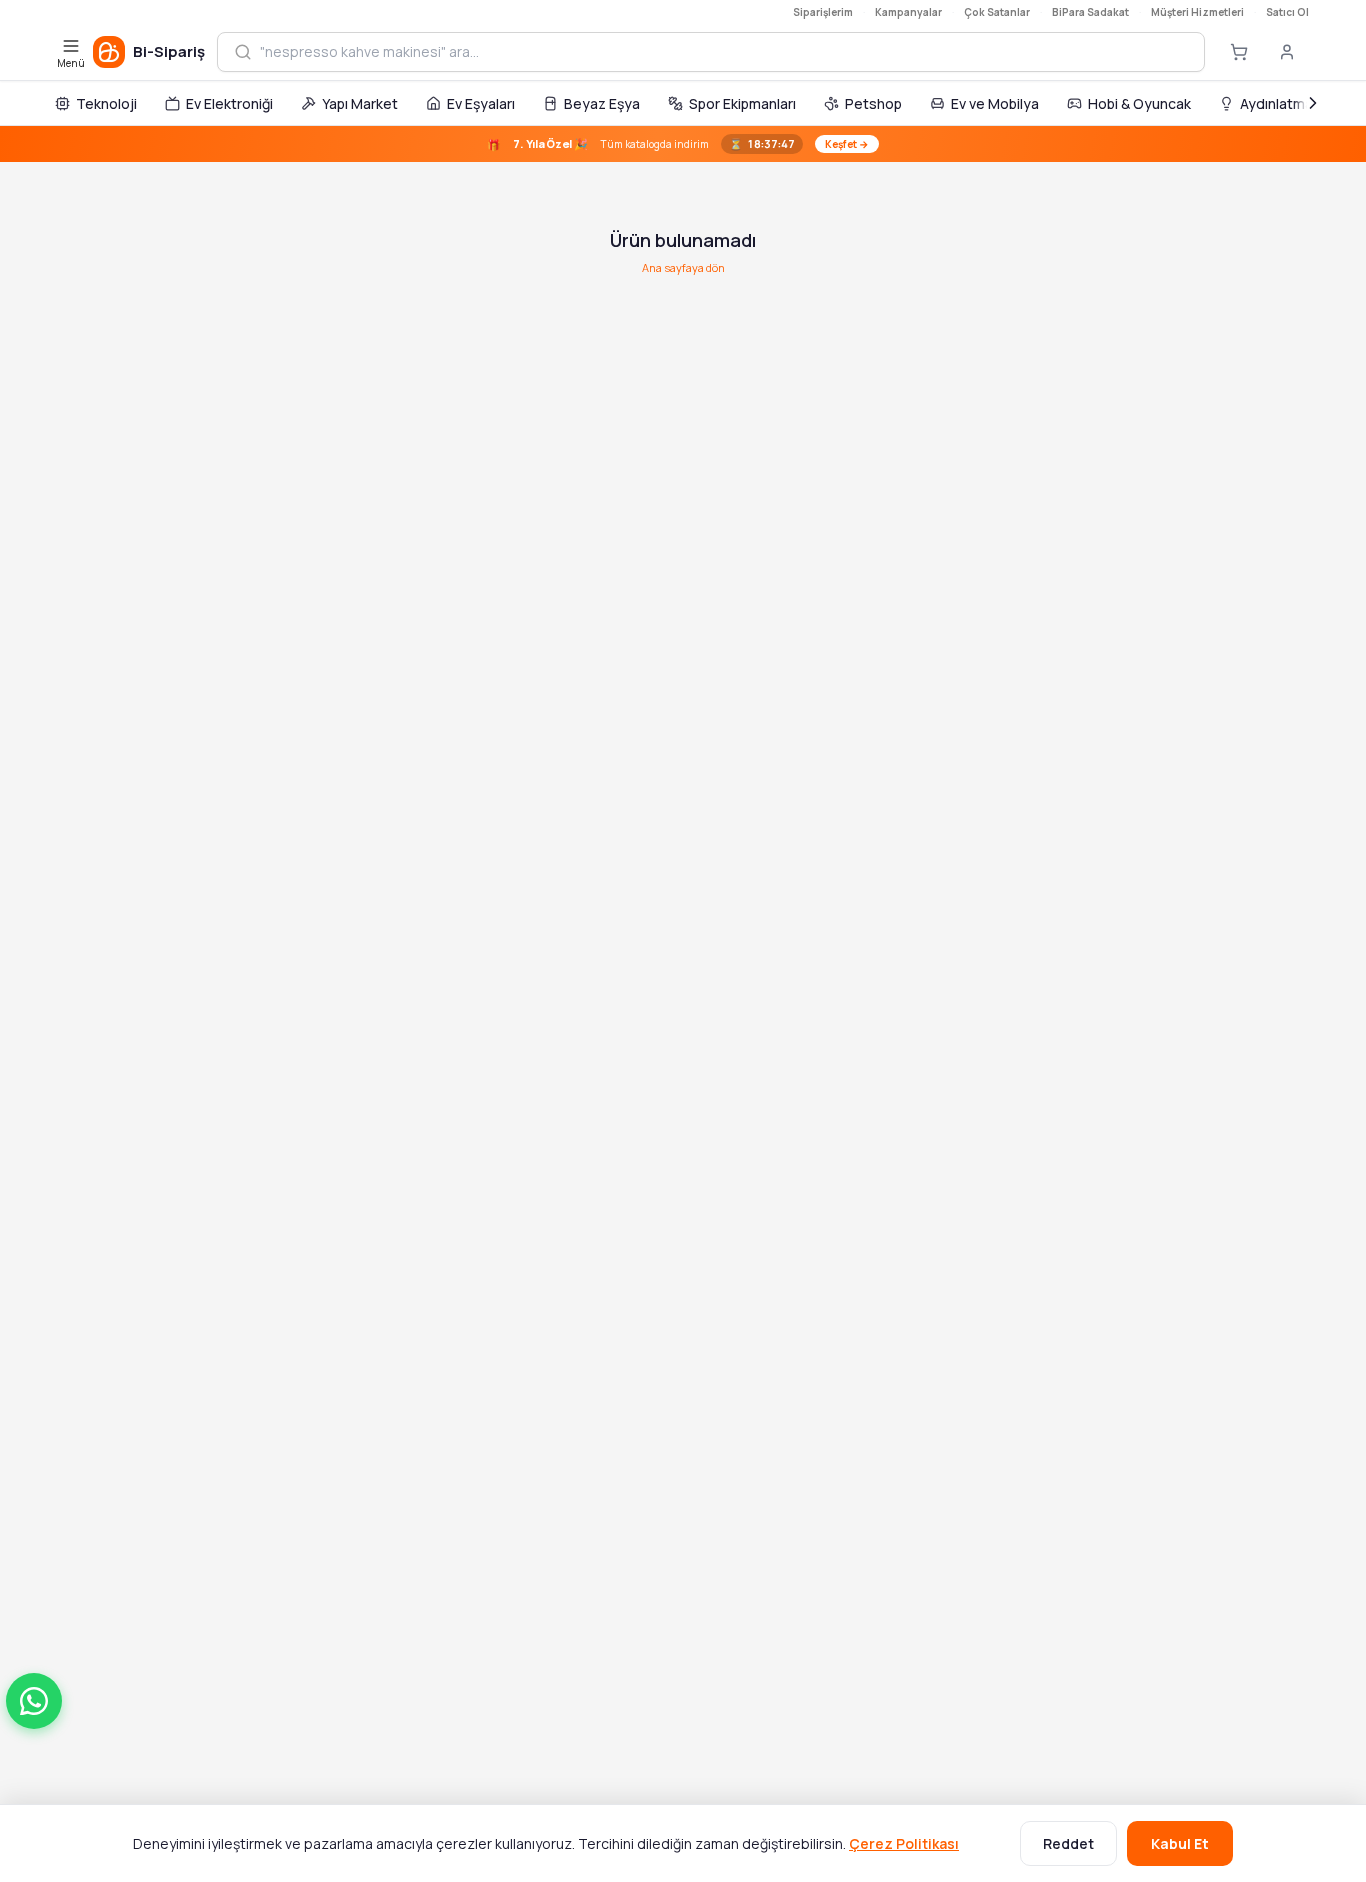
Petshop (873, 103)
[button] (34, 1701)
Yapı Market (360, 103)
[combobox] (724, 52)
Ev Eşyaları (481, 103)
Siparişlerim (823, 12)
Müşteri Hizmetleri (1197, 12)
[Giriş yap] (1287, 52)
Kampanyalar (908, 12)
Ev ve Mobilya (995, 103)
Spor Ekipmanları (742, 103)
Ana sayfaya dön (683, 267)
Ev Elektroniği (229, 103)
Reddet (1068, 1843)
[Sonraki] (1313, 103)
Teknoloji (106, 103)
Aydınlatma (1276, 103)
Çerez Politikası (904, 1843)
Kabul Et (1180, 1843)
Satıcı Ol (1287, 12)
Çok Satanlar (997, 12)
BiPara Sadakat (1090, 12)
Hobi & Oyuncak (1139, 103)
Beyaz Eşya (602, 103)
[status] (683, 144)
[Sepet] (1239, 52)
